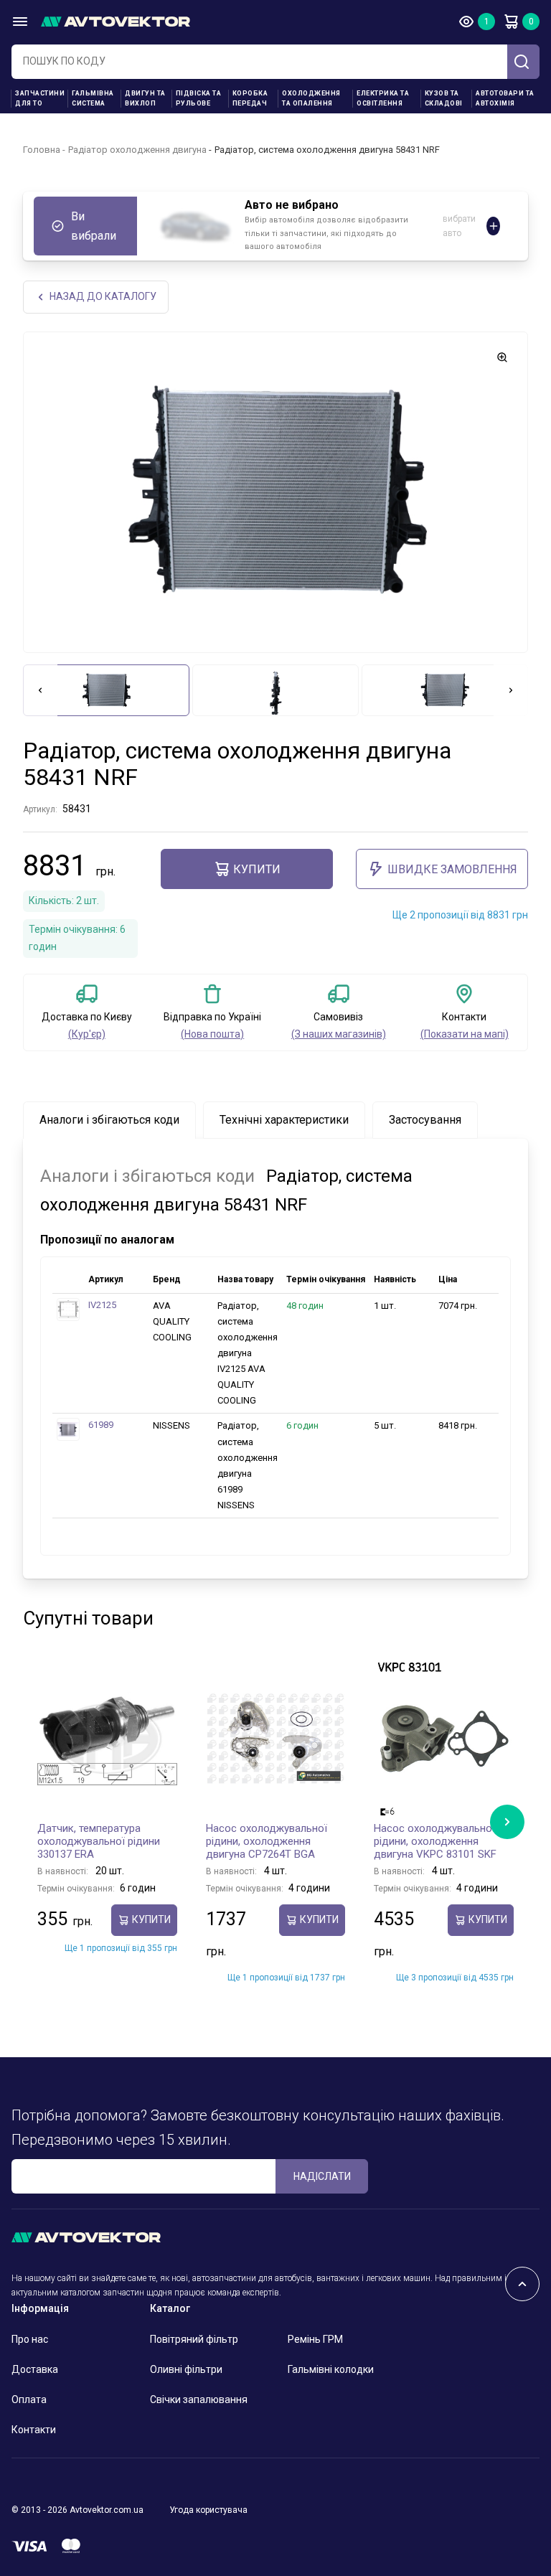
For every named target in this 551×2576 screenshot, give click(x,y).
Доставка (35, 2369)
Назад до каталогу (103, 296)
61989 (101, 1425)
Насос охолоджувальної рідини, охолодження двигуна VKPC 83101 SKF (435, 1841)
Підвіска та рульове (199, 98)
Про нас (30, 2339)
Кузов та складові (444, 98)
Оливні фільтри (186, 2369)
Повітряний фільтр (194, 2339)
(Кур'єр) (87, 1034)
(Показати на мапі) (465, 1034)
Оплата (29, 2399)
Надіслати (322, 2176)
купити (257, 869)
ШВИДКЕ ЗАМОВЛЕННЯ (452, 869)
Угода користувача (208, 2510)
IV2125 (102, 1305)
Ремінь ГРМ (315, 2339)
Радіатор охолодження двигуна (137, 150)
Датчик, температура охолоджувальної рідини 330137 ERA (99, 1841)
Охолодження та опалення (311, 98)
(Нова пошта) (212, 1034)
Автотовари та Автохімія (505, 98)
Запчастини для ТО (40, 98)
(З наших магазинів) (339, 1034)
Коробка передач (250, 98)
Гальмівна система (93, 98)
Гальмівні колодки (331, 2369)
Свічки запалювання (199, 2399)
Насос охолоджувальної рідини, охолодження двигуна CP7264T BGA (267, 1841)
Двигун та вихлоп (145, 98)
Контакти (34, 2430)
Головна (42, 150)
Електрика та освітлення (383, 98)
